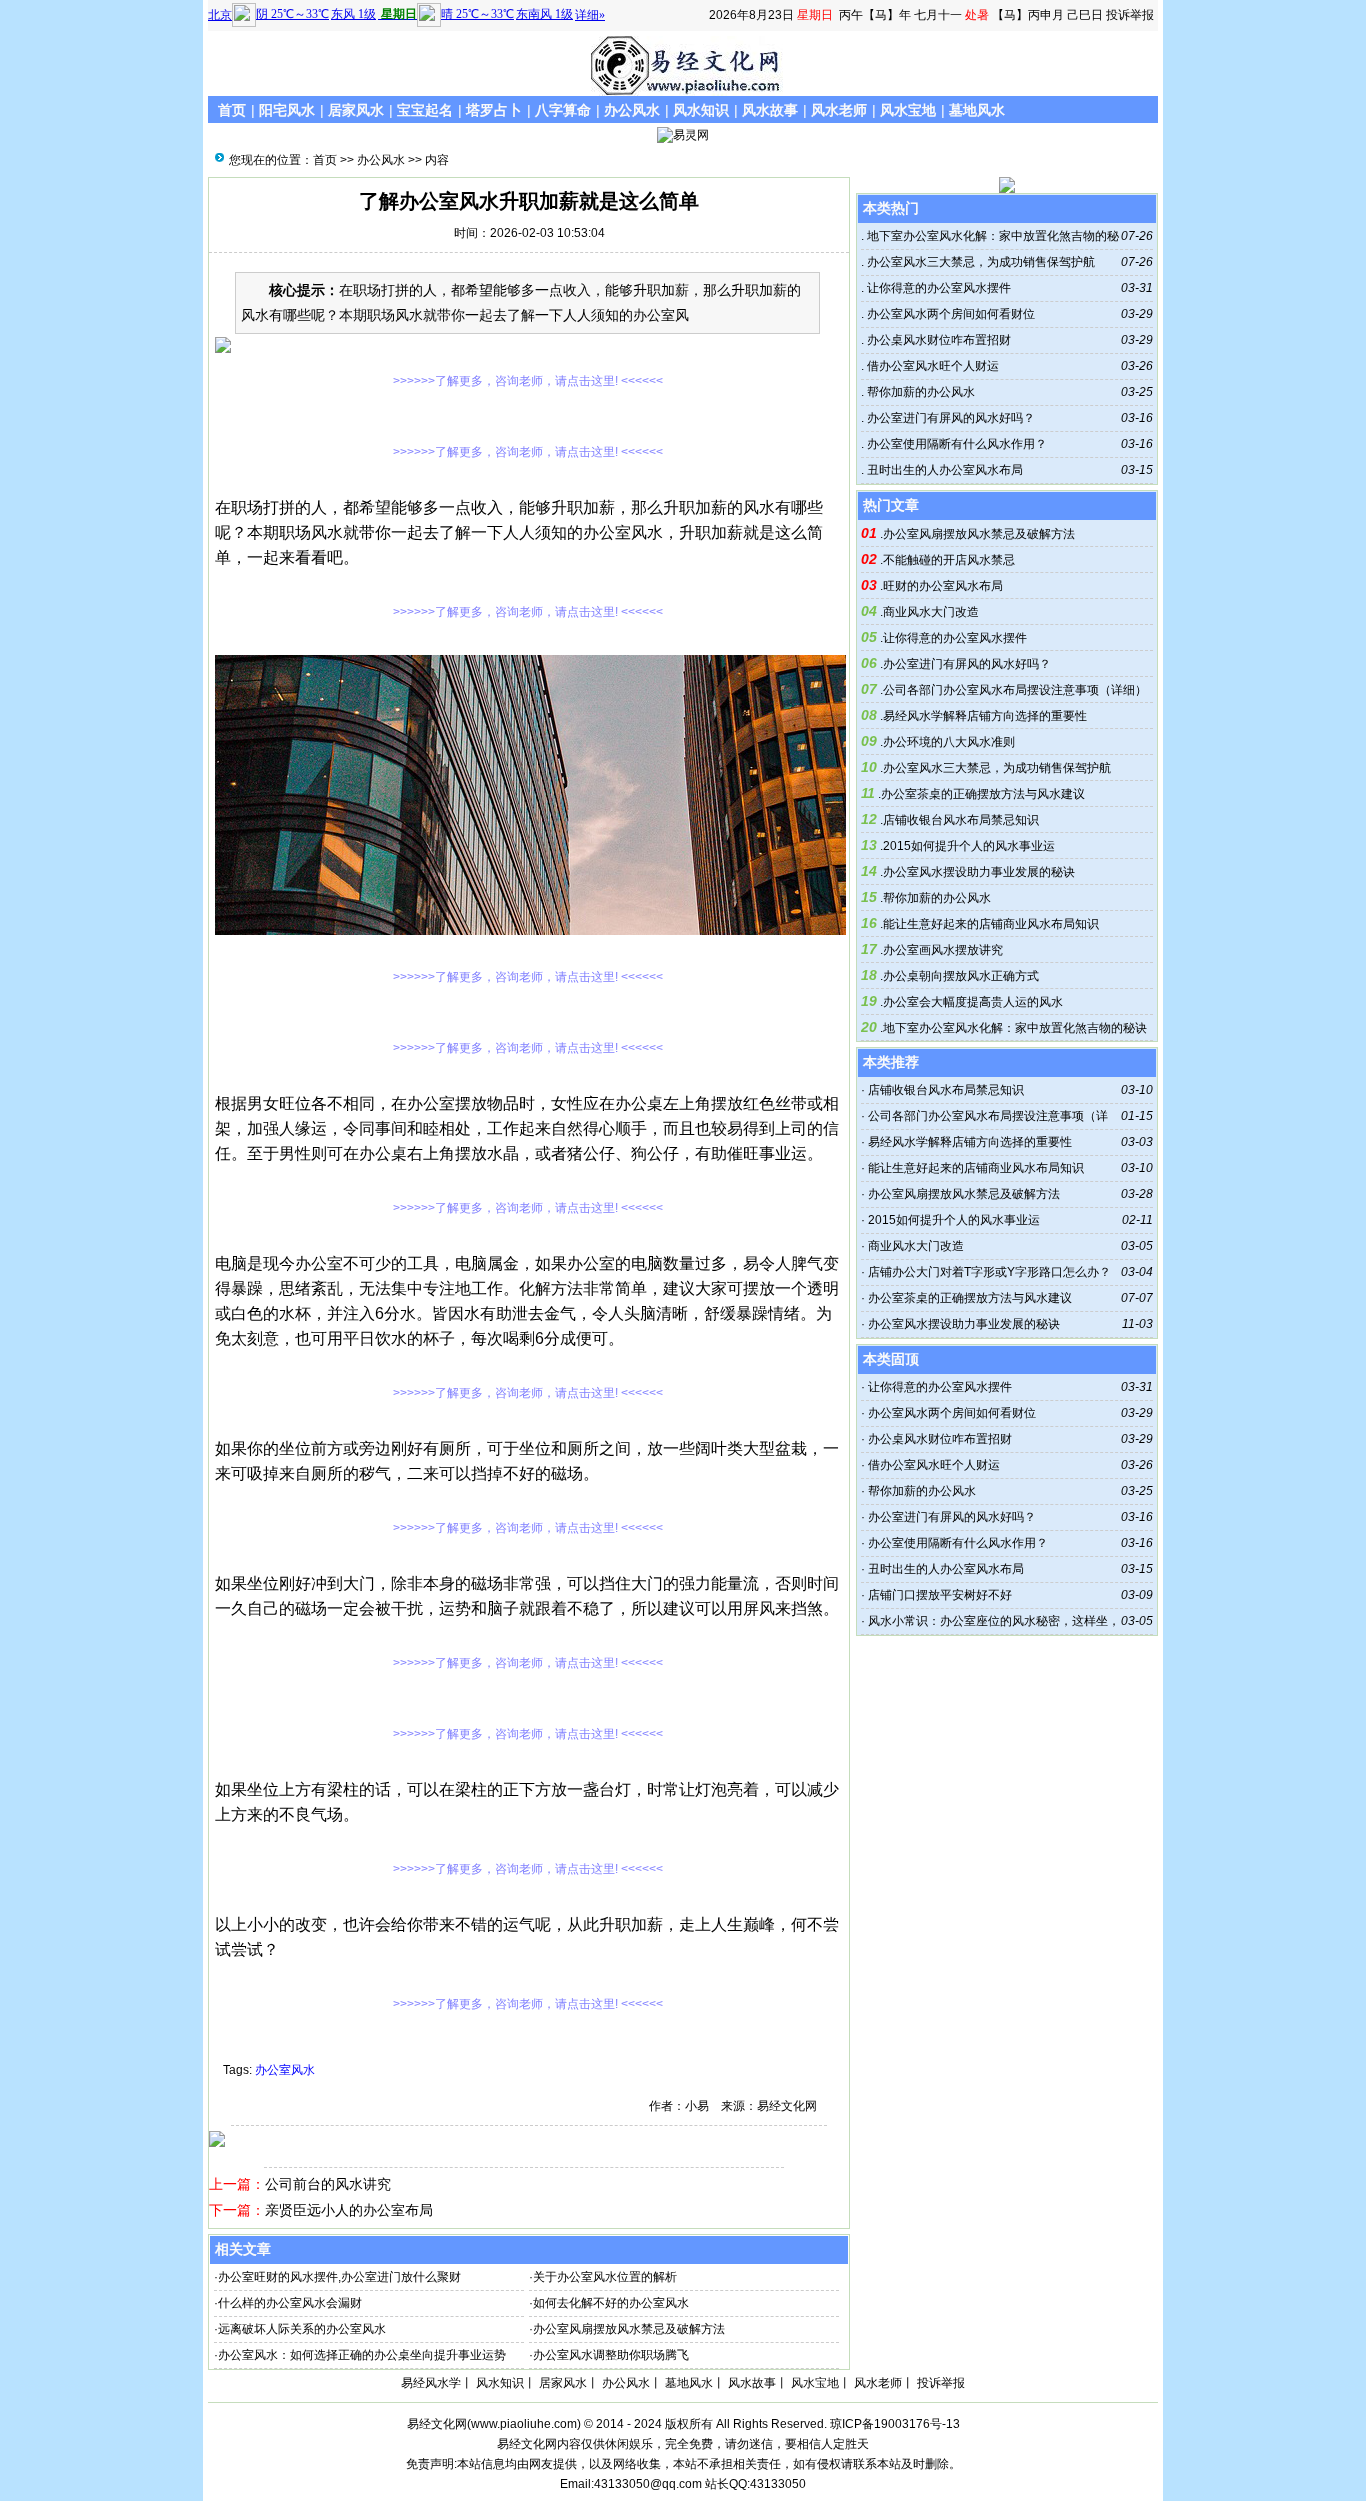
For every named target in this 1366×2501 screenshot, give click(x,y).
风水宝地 (908, 110)
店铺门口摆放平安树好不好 (940, 1595)
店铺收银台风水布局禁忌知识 (961, 820)
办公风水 (632, 110)
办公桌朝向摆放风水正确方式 (961, 976)
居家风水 (356, 110)
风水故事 (770, 110)
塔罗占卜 (494, 110)
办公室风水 (285, 2070)
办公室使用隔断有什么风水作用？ (955, 444)
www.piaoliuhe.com (524, 2424)
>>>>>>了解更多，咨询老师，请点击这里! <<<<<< (528, 381)
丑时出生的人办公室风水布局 (943, 470)
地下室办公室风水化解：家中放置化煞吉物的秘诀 (1015, 1028)
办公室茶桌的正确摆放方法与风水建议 (983, 794)
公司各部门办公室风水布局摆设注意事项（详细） (1015, 690)
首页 (232, 110)
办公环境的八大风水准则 (949, 742)
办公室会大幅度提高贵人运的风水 (973, 1002)
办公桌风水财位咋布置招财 (937, 340)
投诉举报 (1130, 15)
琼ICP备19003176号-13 (895, 2424)
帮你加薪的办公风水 (919, 392)
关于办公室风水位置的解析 (605, 2277)
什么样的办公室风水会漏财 (290, 2303)
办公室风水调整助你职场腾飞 (611, 2355)
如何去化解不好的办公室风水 (611, 2303)
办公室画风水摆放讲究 (943, 950)
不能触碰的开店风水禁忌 (949, 560)
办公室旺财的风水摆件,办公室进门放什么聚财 (339, 2277)
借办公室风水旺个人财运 (931, 366)
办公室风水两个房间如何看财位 (949, 314)
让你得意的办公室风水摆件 (937, 288)
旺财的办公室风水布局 (943, 586)
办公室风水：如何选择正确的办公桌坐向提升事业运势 (362, 2355)
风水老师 (839, 110)
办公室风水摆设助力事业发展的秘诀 (979, 872)
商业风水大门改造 (931, 612)
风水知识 (701, 110)
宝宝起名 (425, 110)
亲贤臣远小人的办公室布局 (349, 2210)
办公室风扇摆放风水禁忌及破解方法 (629, 2329)
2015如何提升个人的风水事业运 (969, 846)
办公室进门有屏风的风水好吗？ (949, 418)
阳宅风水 (287, 110)
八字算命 (563, 110)
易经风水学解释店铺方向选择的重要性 (985, 716)
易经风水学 (431, 2383)
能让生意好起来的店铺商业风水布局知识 (991, 924)
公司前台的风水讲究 (328, 2184)
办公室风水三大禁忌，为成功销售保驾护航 (979, 262)
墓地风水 (977, 110)
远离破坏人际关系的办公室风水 (302, 2329)
